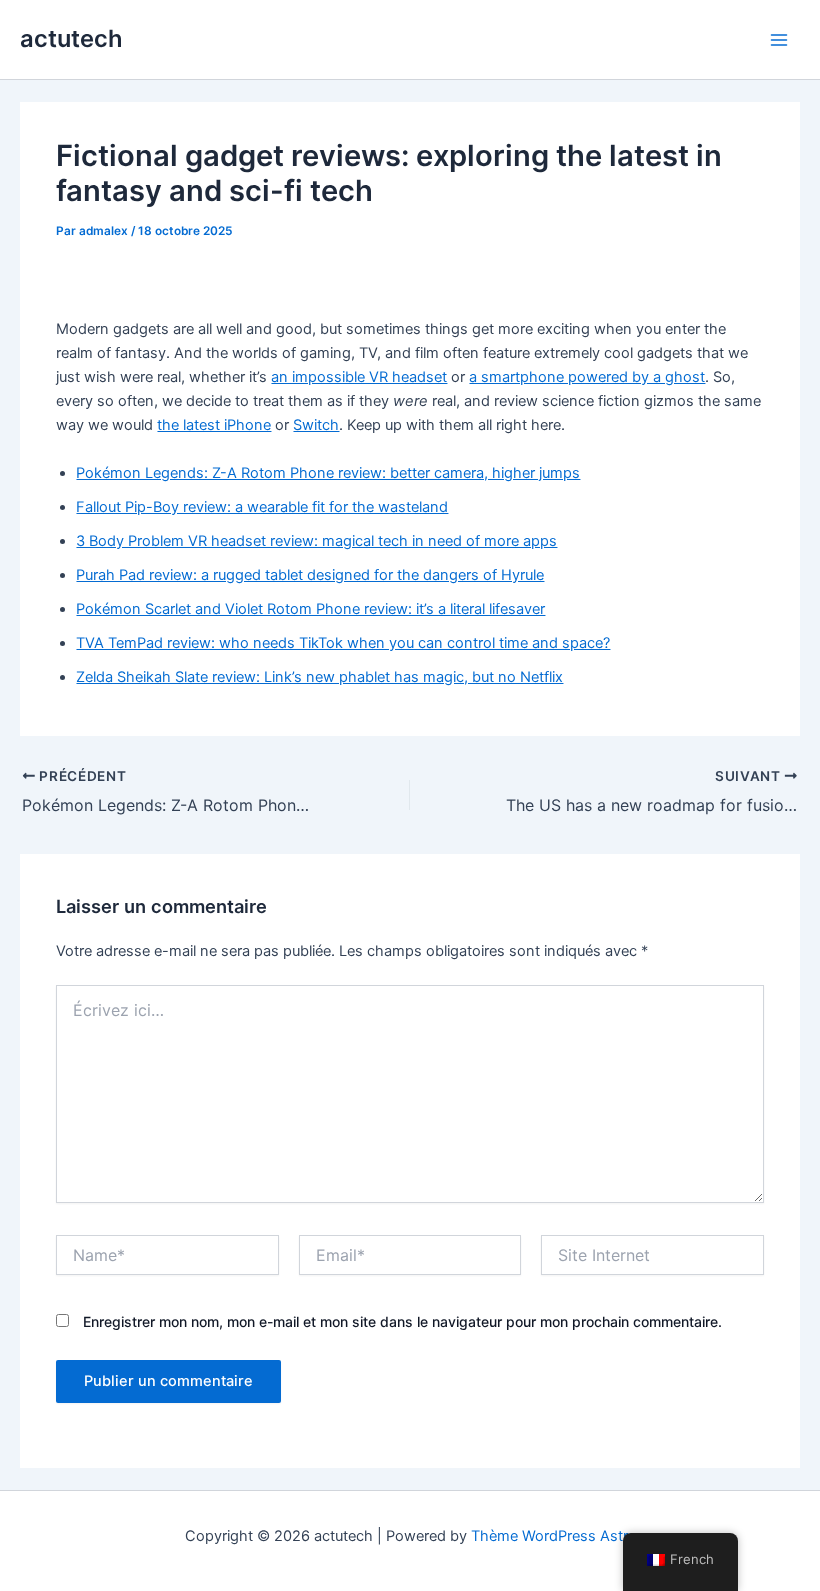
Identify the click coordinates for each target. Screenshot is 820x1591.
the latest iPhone (214, 425)
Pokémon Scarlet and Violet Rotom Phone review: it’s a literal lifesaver (310, 609)
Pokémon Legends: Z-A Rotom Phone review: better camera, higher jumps (328, 473)
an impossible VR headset (359, 377)
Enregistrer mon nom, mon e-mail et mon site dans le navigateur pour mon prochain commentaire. (402, 1321)
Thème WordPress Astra (553, 1536)
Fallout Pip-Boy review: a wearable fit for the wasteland (262, 507)
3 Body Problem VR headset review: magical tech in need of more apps (316, 541)
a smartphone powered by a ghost (587, 377)
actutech (71, 38)
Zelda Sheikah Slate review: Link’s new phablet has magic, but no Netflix (319, 677)
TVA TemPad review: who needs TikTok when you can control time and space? (343, 643)
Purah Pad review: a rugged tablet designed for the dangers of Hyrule (310, 575)
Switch (316, 425)
